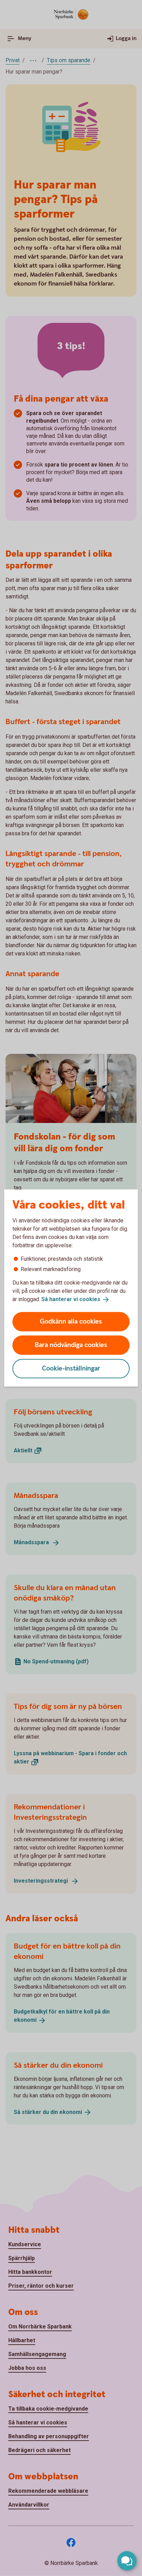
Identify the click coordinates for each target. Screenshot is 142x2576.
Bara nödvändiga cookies (71, 1345)
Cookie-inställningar (71, 1368)
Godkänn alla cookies (71, 1321)
